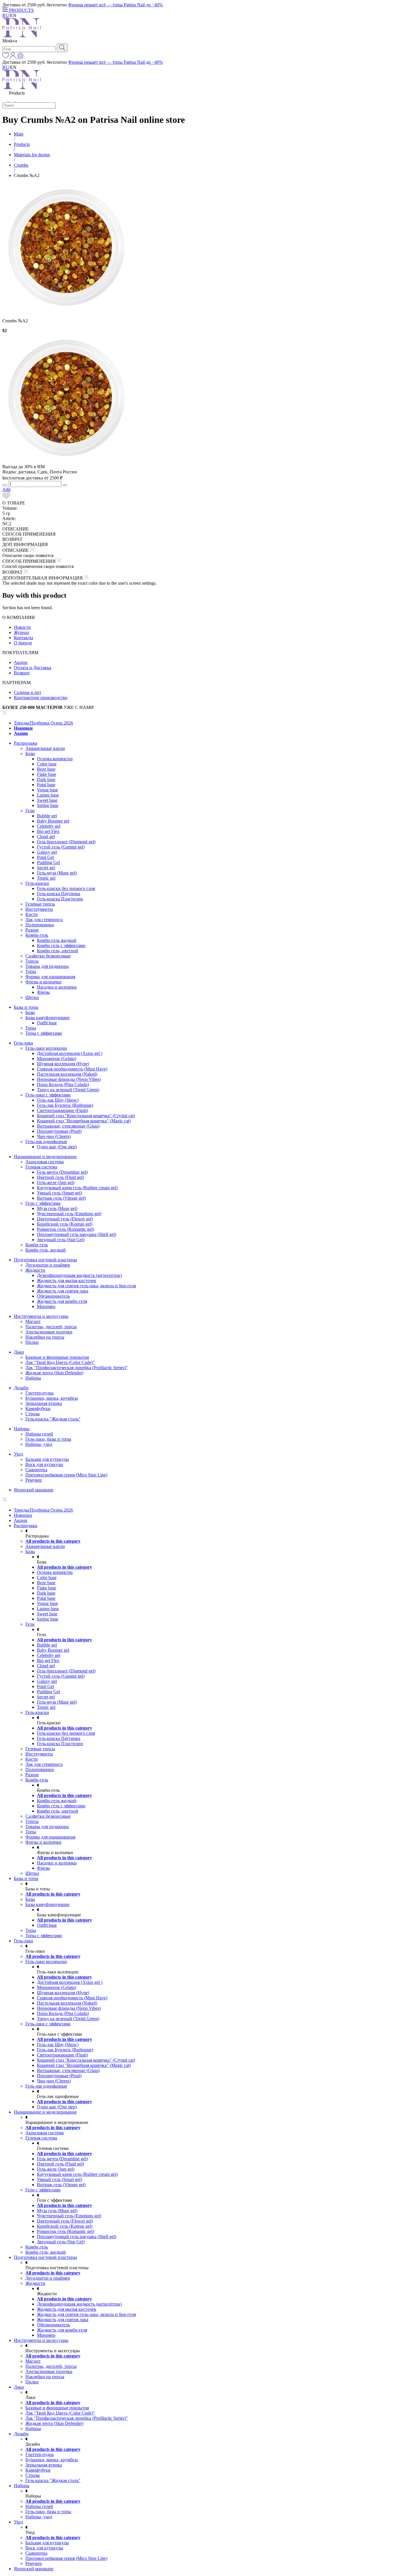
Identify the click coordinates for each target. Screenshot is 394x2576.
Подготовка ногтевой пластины (45, 1260)
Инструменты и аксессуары (41, 1316)
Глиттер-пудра (40, 1393)
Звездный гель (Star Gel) (61, 1240)
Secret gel (46, 868)
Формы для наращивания (50, 977)
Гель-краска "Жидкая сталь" (53, 1419)
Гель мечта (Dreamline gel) (62, 1172)
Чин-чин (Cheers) (54, 1136)
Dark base (46, 779)
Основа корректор (55, 759)
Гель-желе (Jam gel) (56, 1182)
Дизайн (21, 1388)
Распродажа (26, 743)
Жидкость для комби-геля (62, 1301)
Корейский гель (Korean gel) (65, 1224)
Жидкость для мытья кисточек (67, 1281)
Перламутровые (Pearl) (59, 1131)
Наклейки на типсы (45, 1337)
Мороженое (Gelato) (57, 1059)
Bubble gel (47, 816)
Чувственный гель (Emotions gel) (69, 1214)
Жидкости (35, 1270)
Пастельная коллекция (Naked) (67, 1074)
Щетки (32, 997)
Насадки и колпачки (57, 987)
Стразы (33, 1414)
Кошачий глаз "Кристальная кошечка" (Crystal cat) (86, 1116)
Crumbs (21, 165)
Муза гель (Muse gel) (57, 1208)
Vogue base (47, 790)
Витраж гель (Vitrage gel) (61, 1198)
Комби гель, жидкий (46, 1250)
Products (22, 144)
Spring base (48, 805)
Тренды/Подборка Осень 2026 (43, 723)
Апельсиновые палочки (49, 1332)
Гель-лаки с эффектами (48, 1095)
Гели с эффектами (43, 1203)
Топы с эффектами (44, 1033)
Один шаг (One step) (57, 1147)
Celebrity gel (49, 826)
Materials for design (32, 155)
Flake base (47, 774)
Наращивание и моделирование (45, 1157)
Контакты (24, 638)
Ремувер (34, 1480)
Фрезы (43, 992)
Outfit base (47, 1023)
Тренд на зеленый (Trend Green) (68, 1090)
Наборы (33, 1378)
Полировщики (40, 925)
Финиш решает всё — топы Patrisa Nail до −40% (115, 5)
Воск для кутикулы (44, 1464)
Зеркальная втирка (44, 1403)
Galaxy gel (47, 852)
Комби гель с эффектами (61, 945)
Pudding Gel (48, 862)
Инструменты (39, 909)
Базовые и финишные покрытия (57, 1357)
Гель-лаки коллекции (46, 1048)
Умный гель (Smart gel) (59, 1193)
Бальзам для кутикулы (47, 1459)
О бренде (23, 643)
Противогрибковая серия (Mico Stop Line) (66, 1475)
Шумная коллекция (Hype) (63, 1064)
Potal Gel (45, 857)
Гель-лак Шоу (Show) (58, 1100)
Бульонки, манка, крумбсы (52, 1398)
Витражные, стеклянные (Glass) (68, 1126)
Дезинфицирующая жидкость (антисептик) (79, 1275)
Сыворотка (36, 1470)
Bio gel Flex (48, 831)
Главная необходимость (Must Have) (72, 1069)
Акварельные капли (45, 748)
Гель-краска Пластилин (60, 899)
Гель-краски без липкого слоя (66, 888)
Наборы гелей (39, 1434)
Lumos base (48, 795)
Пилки (32, 1342)
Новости (22, 627)
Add (6, 489)
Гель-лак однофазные (46, 1142)
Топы (31, 971)
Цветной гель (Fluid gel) (60, 1177)
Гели (30, 811)
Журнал (21, 632)
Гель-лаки (24, 1043)
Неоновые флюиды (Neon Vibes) (69, 1079)
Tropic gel (46, 878)
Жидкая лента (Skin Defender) (54, 1373)
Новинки (23, 728)
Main (19, 134)
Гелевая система (41, 1167)
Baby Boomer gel (53, 821)
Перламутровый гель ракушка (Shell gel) (77, 1234)
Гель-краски (37, 883)
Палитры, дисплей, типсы (51, 1327)
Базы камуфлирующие (47, 1018)
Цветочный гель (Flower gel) (65, 1219)
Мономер (46, 1306)
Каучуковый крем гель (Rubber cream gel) (77, 1188)
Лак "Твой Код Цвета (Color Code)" (60, 1362)
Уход (18, 1454)
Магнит (33, 1321)
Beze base (46, 769)
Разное (32, 930)
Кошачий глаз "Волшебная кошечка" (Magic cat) (84, 1121)
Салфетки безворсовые (48, 956)
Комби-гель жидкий (57, 940)
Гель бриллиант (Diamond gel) (66, 842)
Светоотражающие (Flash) (62, 1110)
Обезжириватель (53, 1296)
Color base (47, 764)
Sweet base (47, 800)
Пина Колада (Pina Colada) (63, 1084)
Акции (21, 662)
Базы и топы (26, 1007)
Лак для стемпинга (44, 920)
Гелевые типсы (40, 904)
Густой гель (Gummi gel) (61, 847)
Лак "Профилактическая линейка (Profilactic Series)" (77, 1368)
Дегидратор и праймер (48, 1265)
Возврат (22, 673)
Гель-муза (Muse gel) (57, 873)
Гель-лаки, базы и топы (48, 1439)
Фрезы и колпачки (43, 982)
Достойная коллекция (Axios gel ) (70, 1053)
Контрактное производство (41, 698)
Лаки (19, 1352)
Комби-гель (37, 935)
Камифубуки (38, 1409)
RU (6, 15)
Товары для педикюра (47, 966)
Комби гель (37, 1245)
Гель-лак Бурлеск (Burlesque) (65, 1105)
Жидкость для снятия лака (63, 1291)
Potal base (46, 785)
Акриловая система (45, 1162)
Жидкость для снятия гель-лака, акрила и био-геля (86, 1286)
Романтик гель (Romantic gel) (65, 1229)
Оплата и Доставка (33, 668)
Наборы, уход (39, 1444)
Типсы (32, 961)
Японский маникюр (34, 1490)
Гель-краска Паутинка (59, 894)
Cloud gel (46, 837)
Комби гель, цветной (58, 951)
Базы (30, 753)
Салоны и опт (28, 692)
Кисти (32, 914)
